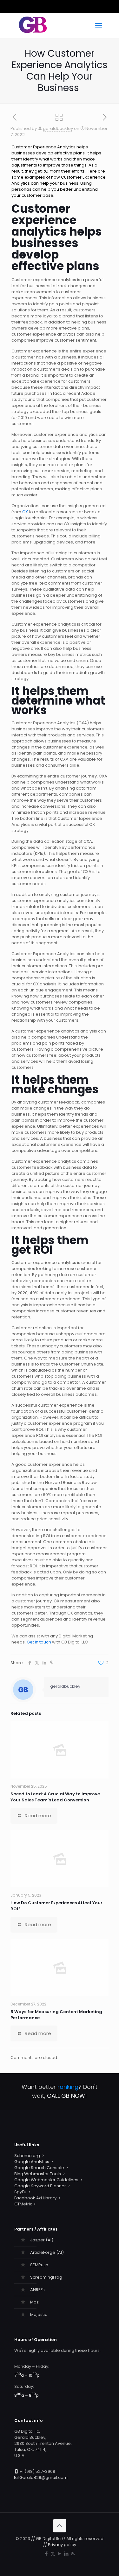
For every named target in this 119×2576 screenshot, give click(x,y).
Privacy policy (62, 2545)
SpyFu (20, 2192)
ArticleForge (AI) (47, 2252)
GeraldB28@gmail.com (43, 2477)
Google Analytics (32, 2162)
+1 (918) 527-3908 (37, 2471)
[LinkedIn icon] (66, 2554)
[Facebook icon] (46, 2554)
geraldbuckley (58, 128)
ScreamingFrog (46, 2277)
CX (25, 512)
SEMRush (39, 2265)
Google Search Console (39, 2168)
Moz (34, 2302)
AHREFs (37, 2290)
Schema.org (27, 2156)
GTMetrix (23, 2204)
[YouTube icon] (60, 2554)
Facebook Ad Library (35, 2198)
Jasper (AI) (42, 2240)
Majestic (39, 2314)
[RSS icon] (73, 2554)
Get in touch (39, 1642)
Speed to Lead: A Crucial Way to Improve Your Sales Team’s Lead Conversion (55, 1797)
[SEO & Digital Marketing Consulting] (33, 32)
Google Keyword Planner (40, 2186)
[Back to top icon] (60, 2526)
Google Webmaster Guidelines (46, 2180)
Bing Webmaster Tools (38, 2174)
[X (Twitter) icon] (53, 2554)
